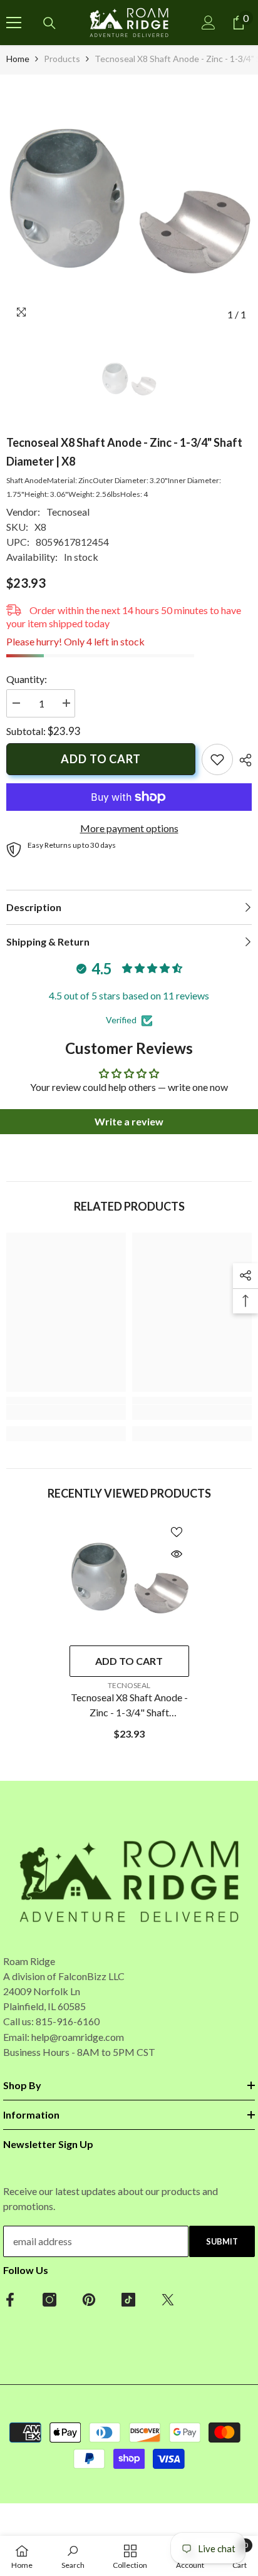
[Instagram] (49, 2300)
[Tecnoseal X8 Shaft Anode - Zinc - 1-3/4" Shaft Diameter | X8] (129, 1579)
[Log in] (209, 23)
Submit (222, 2241)
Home (18, 59)
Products (62, 59)
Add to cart (101, 759)
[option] (129, 204)
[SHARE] (242, 760)
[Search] (49, 23)
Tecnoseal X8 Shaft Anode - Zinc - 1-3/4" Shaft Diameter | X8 (129, 1706)
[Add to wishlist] (177, 1532)
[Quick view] (177, 1554)
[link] (217, 759)
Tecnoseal (68, 512)
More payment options (129, 828)
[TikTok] (128, 2300)
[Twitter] (168, 2300)
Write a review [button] (129, 1121)
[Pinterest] (89, 2300)
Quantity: (27, 679)
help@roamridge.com (78, 2037)
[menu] (14, 23)
